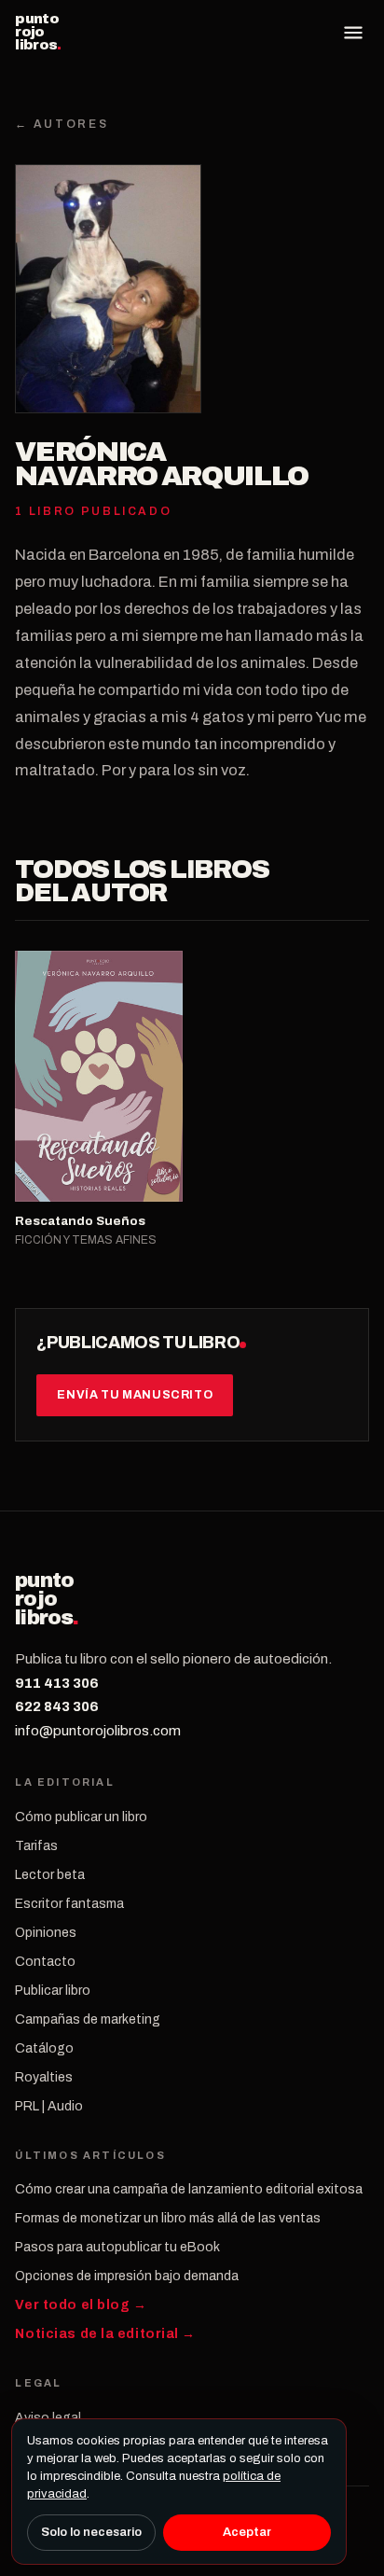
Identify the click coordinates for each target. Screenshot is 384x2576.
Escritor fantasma (69, 1904)
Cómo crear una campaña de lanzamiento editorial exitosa (189, 2189)
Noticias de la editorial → (105, 2334)
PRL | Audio (49, 2106)
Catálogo (44, 2048)
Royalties (44, 2077)
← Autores (62, 124)
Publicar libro (53, 1991)
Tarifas (36, 1846)
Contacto (45, 1962)
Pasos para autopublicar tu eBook (117, 2247)
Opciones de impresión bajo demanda (127, 2276)
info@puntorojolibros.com (98, 1731)
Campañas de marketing (88, 2019)
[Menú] (353, 33)
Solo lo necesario (91, 2532)
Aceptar (247, 2532)
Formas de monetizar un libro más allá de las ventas (168, 2218)
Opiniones (46, 1933)
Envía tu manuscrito (135, 1395)
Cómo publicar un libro (81, 1817)
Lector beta (50, 1875)
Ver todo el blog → (81, 2305)
